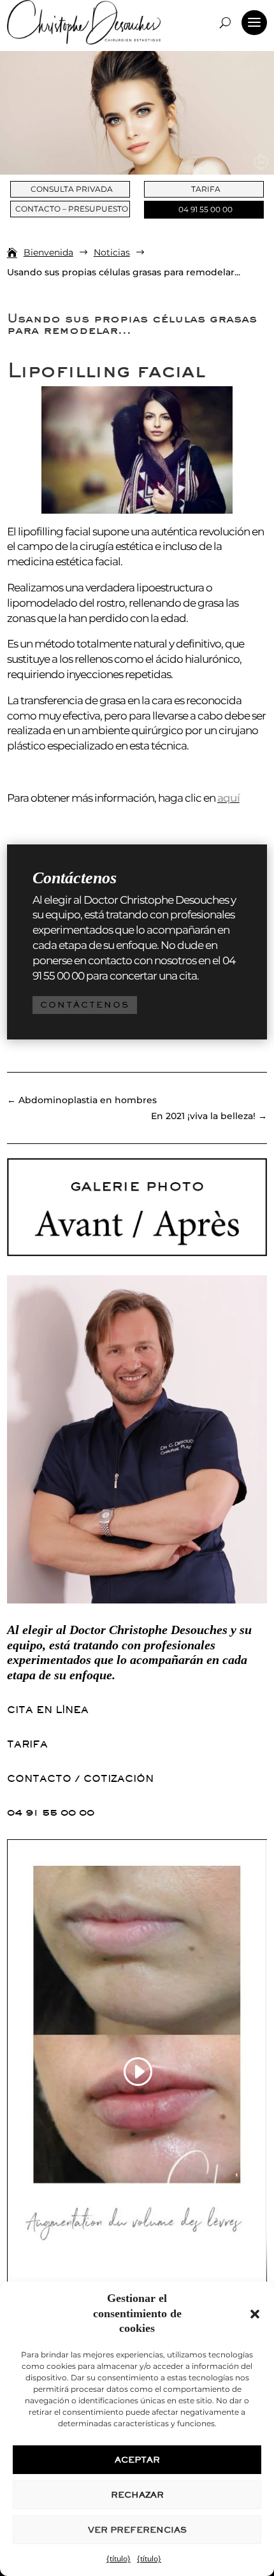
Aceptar (137, 2460)
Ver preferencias (137, 2530)
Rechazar (137, 2495)
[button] (255, 2314)
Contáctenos (85, 1005)
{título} (119, 2558)
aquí (228, 798)
